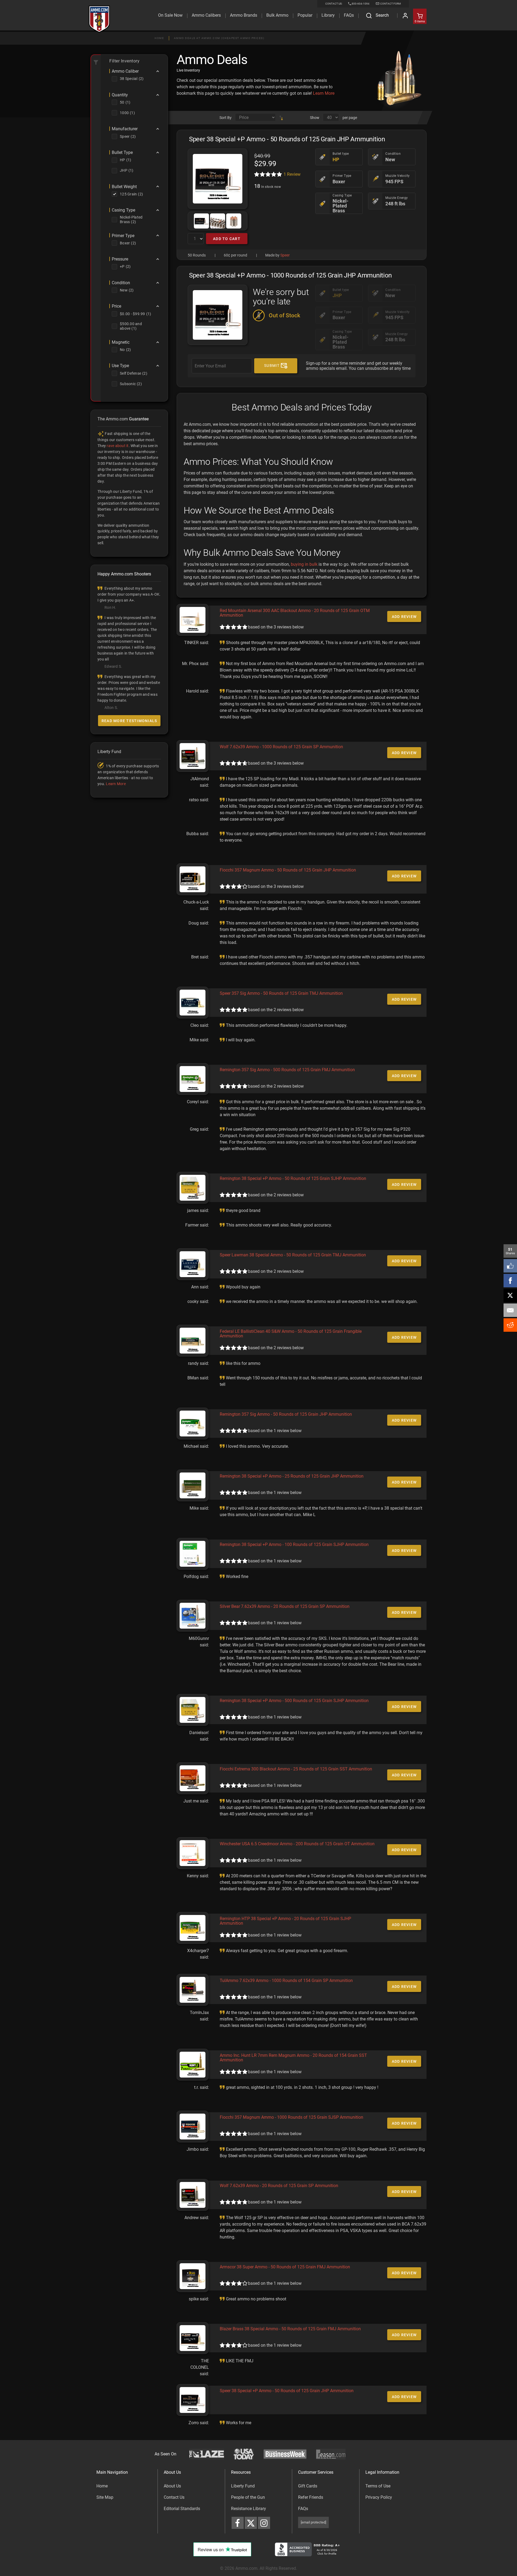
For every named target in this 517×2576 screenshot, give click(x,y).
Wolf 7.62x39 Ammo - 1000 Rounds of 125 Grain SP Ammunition (281, 747)
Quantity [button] (120, 95)
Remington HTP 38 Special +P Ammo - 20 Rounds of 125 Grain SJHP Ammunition (285, 1921)
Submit (273, 366)
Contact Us (174, 2497)
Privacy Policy (379, 2497)
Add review (404, 617)
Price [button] (116, 306)
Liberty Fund (243, 2486)
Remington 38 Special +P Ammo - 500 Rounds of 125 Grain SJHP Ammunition (294, 1701)
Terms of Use (378, 2486)
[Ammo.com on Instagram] (264, 2523)
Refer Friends (311, 2497)
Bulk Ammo (277, 15)
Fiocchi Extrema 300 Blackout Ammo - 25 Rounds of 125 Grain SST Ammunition (296, 1769)
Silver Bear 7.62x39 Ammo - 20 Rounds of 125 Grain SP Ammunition (285, 1606)
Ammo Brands (244, 15)
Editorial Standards (182, 2509)
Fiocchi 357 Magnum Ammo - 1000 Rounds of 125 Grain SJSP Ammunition (291, 2117)
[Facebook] (510, 1281)
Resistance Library (249, 2509)
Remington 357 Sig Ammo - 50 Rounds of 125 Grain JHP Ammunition (286, 1414)
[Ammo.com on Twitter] (251, 2523)
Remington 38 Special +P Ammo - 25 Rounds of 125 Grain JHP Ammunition (292, 1476)
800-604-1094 (361, 4)
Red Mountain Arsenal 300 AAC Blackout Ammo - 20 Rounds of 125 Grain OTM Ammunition (295, 613)
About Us (172, 2486)
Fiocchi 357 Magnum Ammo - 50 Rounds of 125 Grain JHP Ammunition (288, 870)
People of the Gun (248, 2497)
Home (159, 38)
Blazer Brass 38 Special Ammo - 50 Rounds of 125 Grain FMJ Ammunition (290, 2329)
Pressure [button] (120, 259)
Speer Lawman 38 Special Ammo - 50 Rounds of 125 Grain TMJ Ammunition (293, 1255)
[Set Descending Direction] (281, 118)
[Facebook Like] (510, 1266)
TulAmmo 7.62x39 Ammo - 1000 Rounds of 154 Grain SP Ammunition (286, 1981)
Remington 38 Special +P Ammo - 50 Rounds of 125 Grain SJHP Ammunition (293, 1178)
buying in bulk (304, 564)
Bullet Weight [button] (124, 187)
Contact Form (390, 4)
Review (292, 174)
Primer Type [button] (123, 236)
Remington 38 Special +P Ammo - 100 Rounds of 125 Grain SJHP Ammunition (294, 1544)
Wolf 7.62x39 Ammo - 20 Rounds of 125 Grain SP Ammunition (279, 2186)
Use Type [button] (120, 366)
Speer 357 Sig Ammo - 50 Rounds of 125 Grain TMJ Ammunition (281, 993)
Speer (285, 255)
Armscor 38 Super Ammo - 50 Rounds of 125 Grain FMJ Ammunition (285, 2267)
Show (315, 118)
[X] (510, 1295)
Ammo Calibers (206, 15)
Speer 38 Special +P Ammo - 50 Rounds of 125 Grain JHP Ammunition (287, 2391)
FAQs (303, 2509)
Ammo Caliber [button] (125, 71)
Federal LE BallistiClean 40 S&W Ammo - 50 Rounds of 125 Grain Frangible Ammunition (291, 1334)
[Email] (510, 1310)
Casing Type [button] (123, 210)
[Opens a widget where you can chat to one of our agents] (33, 2567)
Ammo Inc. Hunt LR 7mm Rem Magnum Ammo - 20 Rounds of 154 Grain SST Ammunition (293, 2058)
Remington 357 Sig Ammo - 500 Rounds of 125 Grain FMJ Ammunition (287, 1070)
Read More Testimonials (129, 721)
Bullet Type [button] (122, 153)
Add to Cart (227, 239)
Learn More (324, 93)
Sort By (226, 118)
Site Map (105, 2497)
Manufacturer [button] (125, 129)
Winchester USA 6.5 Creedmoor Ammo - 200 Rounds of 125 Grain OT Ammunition (297, 1844)
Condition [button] (121, 283)
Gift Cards (308, 2486)
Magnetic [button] (121, 342)
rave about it (118, 446)
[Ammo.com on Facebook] (238, 2523)
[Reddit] (510, 1325)
